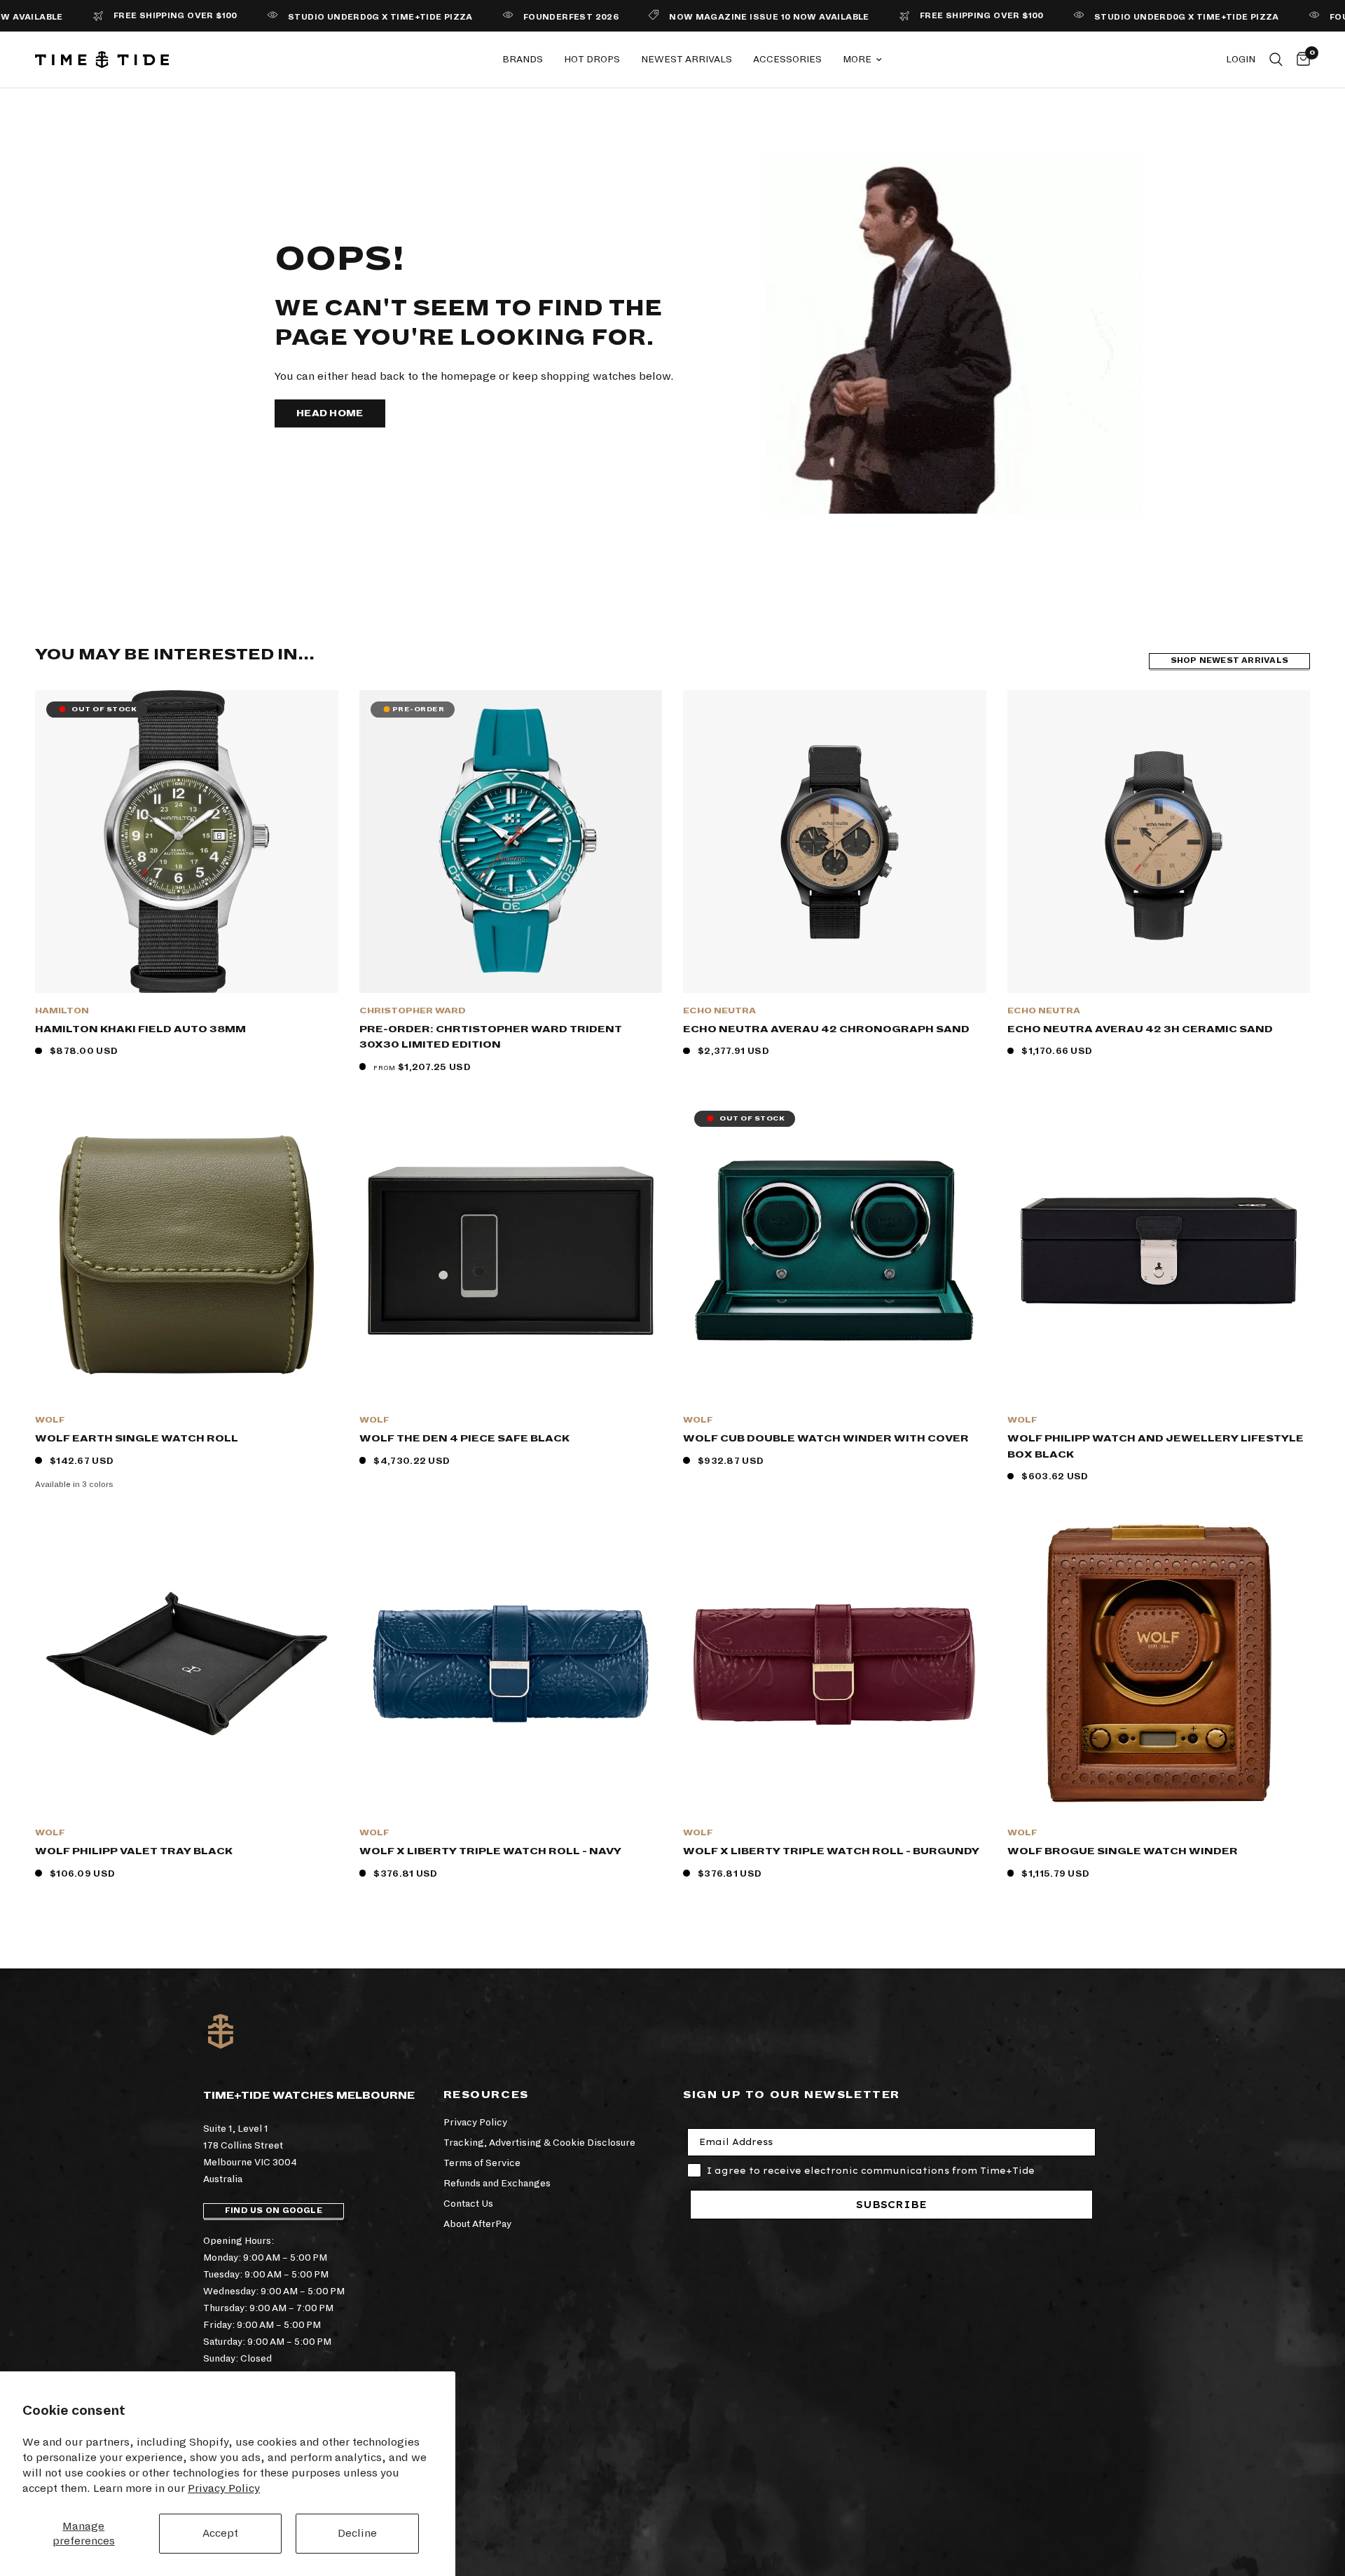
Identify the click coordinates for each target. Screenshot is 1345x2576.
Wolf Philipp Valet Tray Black (134, 1851)
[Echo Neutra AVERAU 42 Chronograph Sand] (835, 842)
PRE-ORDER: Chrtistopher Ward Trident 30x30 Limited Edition (491, 1037)
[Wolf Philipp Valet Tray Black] (187, 1664)
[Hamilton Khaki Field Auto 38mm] (187, 842)
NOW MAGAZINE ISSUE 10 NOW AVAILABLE (690, 17)
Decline (357, 2533)
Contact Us (468, 2204)
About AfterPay (477, 2224)
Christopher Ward (413, 1011)
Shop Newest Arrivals (1229, 660)
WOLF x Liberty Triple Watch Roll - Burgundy (831, 1851)
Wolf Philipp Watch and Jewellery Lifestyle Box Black (1156, 1446)
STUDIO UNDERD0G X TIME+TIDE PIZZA (301, 17)
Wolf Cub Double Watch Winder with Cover (826, 1438)
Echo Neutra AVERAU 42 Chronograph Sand (826, 1029)
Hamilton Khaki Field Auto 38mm (140, 1029)
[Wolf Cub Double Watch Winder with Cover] (835, 1251)
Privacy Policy (224, 2488)
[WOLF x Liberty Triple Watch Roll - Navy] (511, 1664)
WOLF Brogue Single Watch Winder (1123, 1851)
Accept (220, 2533)
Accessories (787, 59)
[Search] (1276, 60)
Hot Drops (592, 59)
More (857, 59)
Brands (523, 59)
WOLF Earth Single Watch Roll (137, 1438)
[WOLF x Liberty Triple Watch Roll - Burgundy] (835, 1664)
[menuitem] (523, 60)
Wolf (50, 1420)
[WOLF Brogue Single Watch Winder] (1159, 1664)
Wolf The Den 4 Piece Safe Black (464, 1438)
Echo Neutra (719, 1011)
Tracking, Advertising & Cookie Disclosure (539, 2143)
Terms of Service (482, 2163)
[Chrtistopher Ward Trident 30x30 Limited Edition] (511, 842)
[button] (330, 413)
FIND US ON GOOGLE (274, 2211)
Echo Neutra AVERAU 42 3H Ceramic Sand (1140, 1029)
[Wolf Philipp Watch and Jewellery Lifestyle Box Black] (1159, 1251)
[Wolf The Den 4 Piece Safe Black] (511, 1251)
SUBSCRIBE (891, 2205)
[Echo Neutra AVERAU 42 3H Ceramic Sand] (1159, 842)
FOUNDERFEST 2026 (492, 17)
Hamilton (62, 1011)
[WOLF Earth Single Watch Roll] (187, 1251)
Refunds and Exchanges (497, 2183)
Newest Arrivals (687, 59)
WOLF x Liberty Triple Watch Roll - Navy (490, 1851)
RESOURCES (486, 2095)
